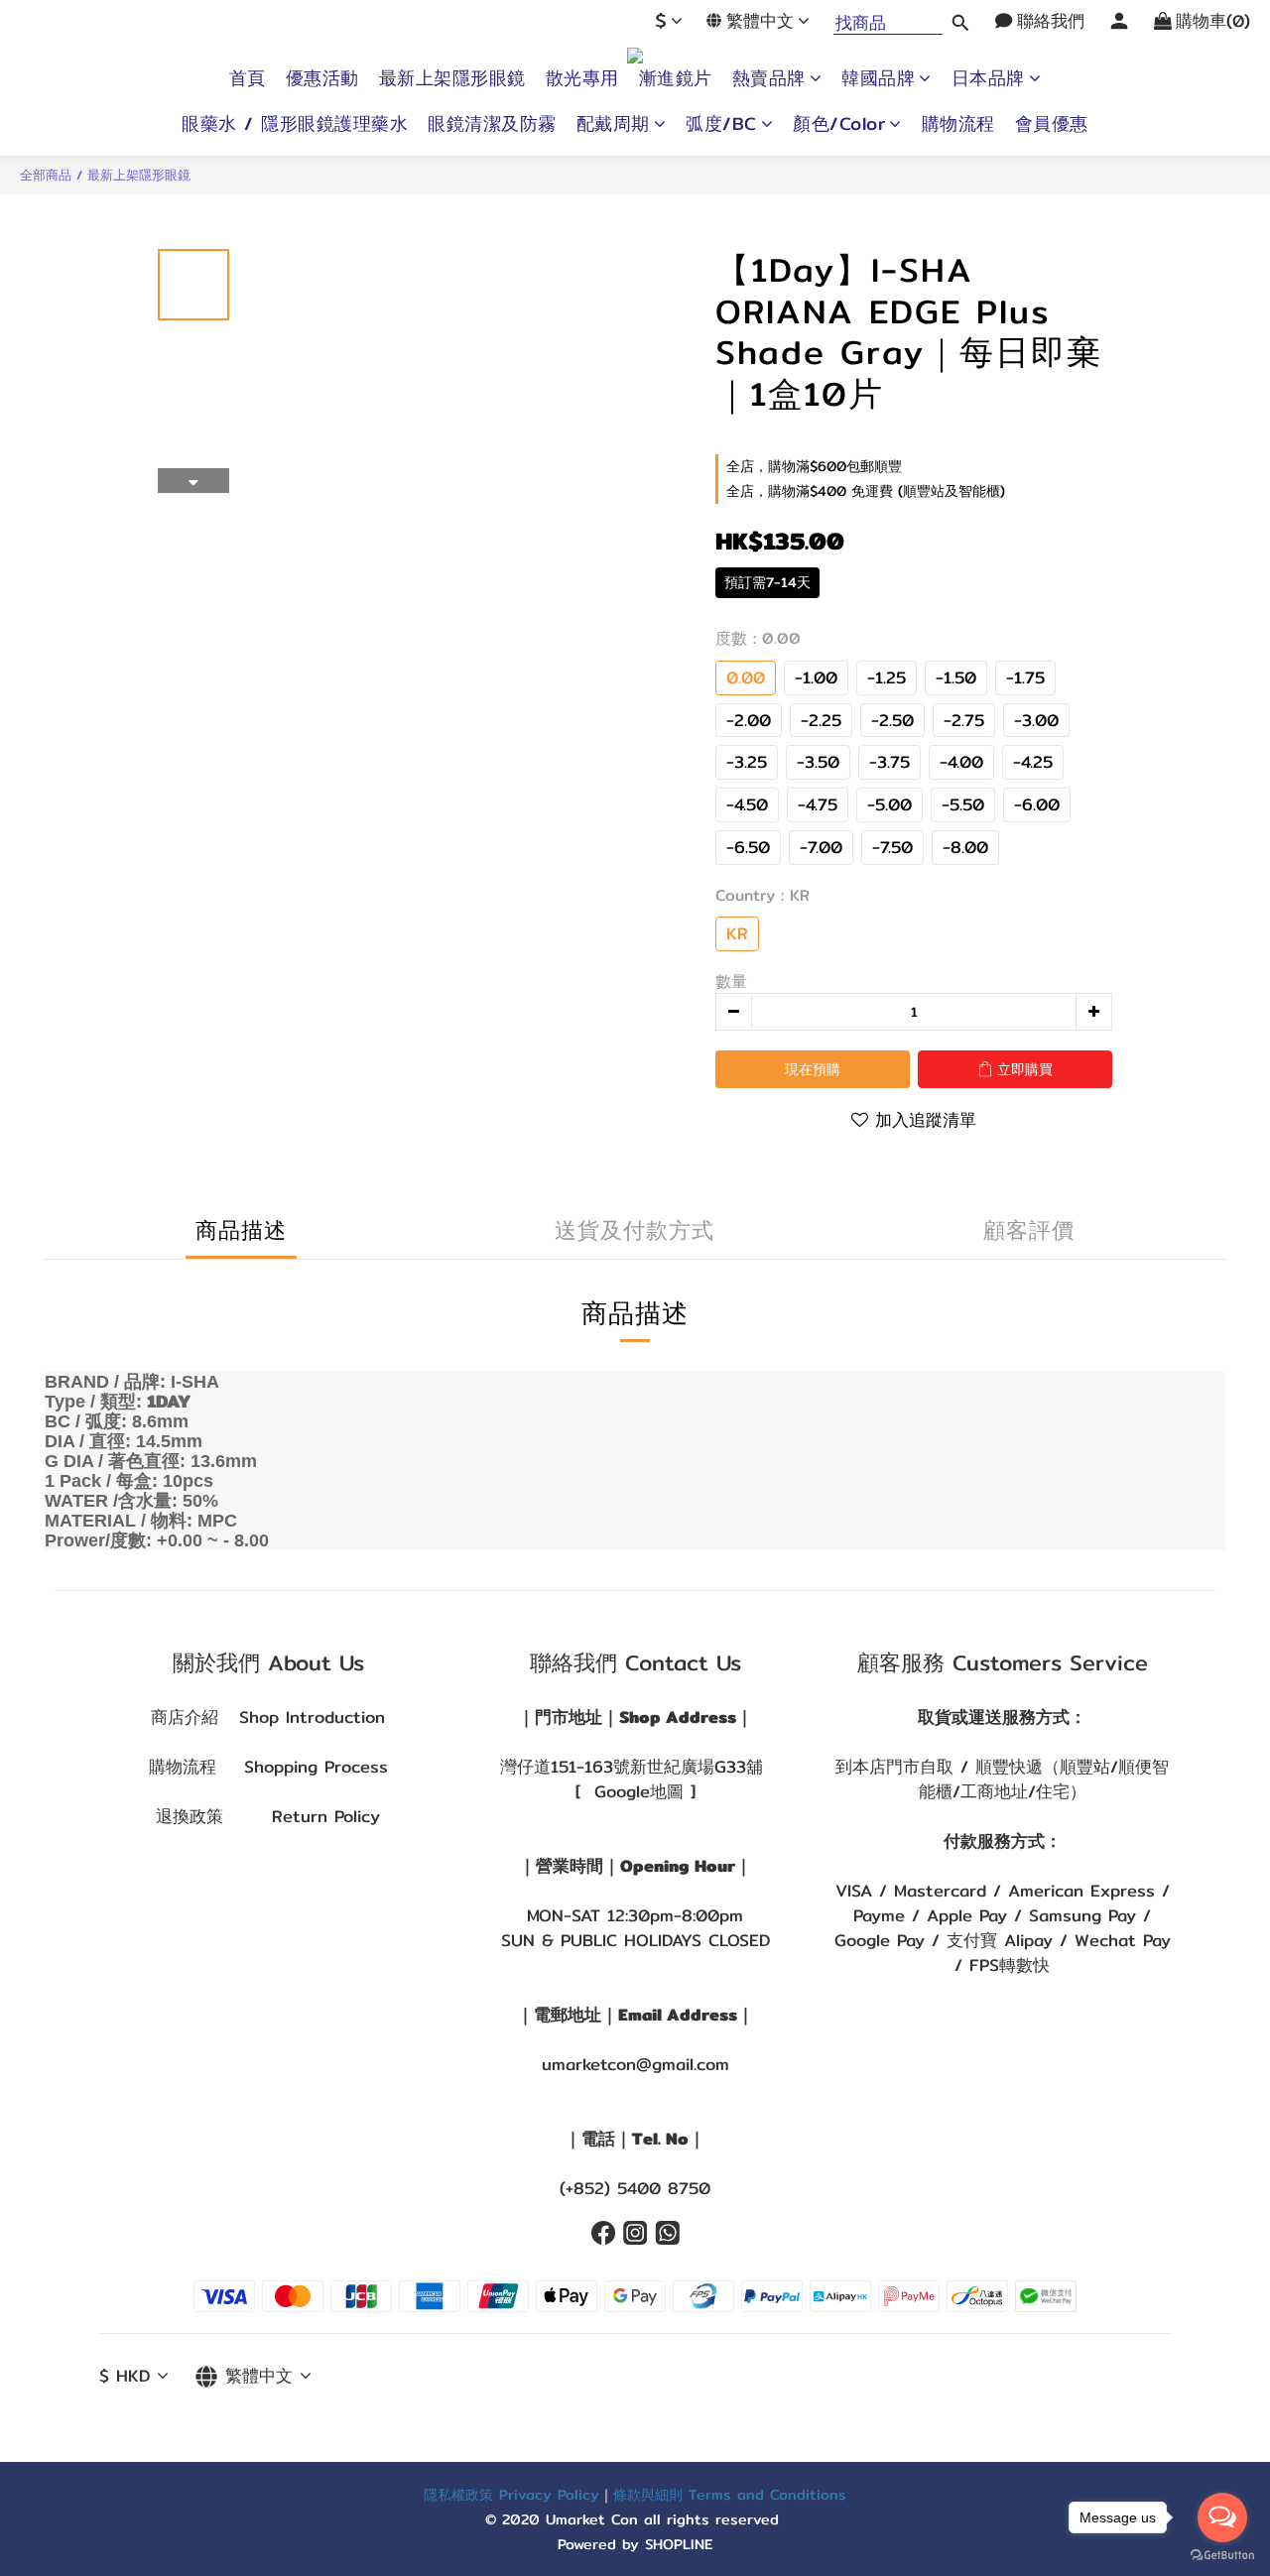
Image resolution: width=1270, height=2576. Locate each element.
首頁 (248, 78)
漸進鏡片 (676, 78)
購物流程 (958, 124)
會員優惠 (1052, 124)
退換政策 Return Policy (268, 1816)
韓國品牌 (878, 78)
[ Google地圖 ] (635, 1791)
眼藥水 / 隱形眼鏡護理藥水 (295, 124)
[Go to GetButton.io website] (1222, 2556)
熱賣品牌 (769, 78)
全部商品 (46, 175)
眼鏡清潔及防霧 (492, 124)
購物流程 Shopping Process (268, 1767)
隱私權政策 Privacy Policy (511, 2494)
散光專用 (582, 78)
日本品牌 (988, 78)
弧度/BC (721, 124)
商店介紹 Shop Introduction (268, 1717)
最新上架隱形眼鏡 (452, 78)
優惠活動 (322, 78)
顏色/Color (839, 124)
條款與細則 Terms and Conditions (730, 2494)
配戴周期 (613, 124)
